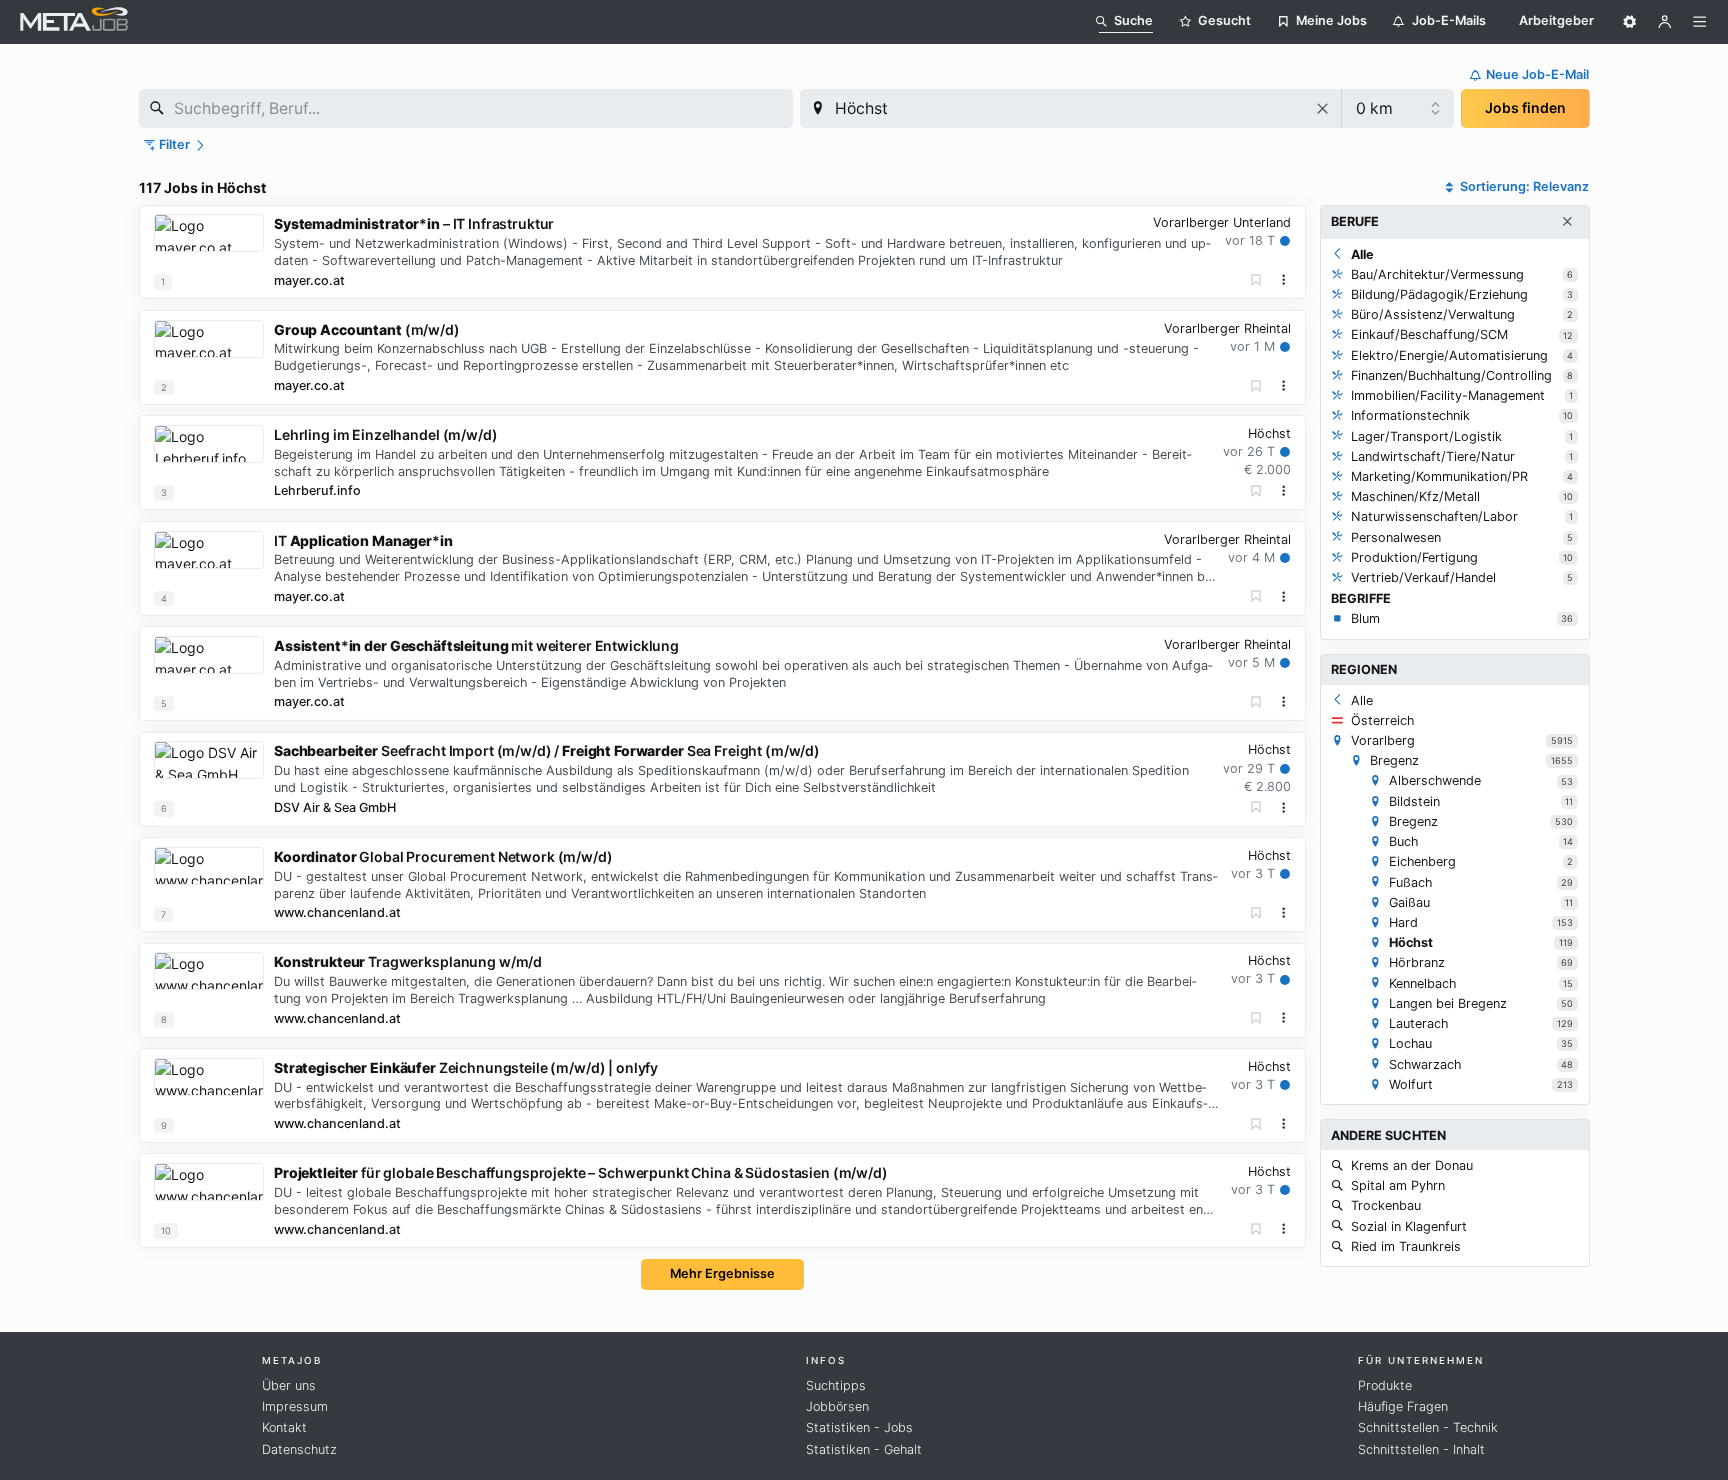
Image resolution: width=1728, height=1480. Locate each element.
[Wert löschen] (1323, 108)
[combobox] (466, 108)
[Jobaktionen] (1284, 280)
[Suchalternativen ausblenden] (1567, 222)
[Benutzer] (1665, 22)
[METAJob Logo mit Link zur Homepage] (74, 21)
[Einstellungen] (1630, 22)
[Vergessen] (1256, 280)
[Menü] (1700, 22)
